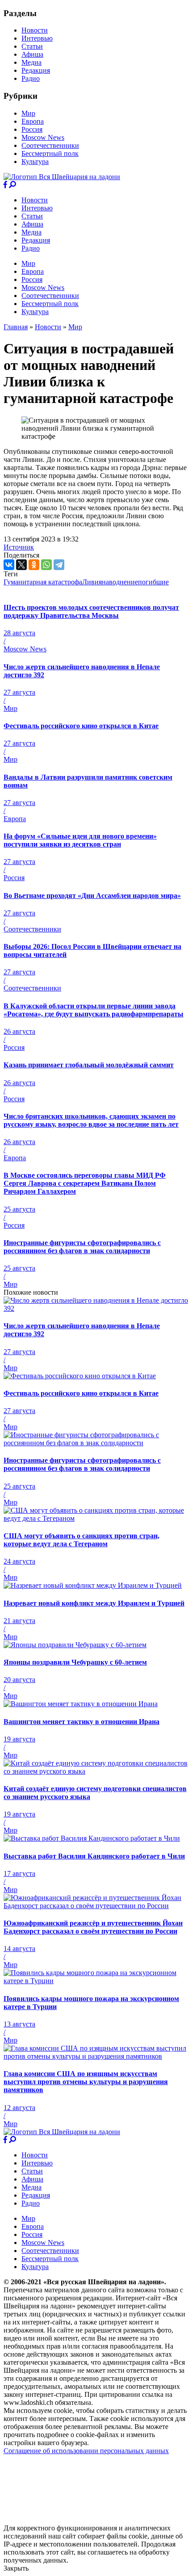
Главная (16, 327)
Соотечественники (50, 145)
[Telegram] (59, 565)
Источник (19, 547)
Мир (28, 113)
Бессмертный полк (50, 153)
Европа (33, 121)
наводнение (120, 582)
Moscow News (43, 137)
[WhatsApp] (46, 565)
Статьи (32, 46)
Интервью (37, 38)
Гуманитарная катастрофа (43, 582)
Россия (32, 129)
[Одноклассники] (34, 565)
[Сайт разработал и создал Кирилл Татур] (83, 2520)
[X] (21, 565)
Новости (35, 30)
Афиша (32, 54)
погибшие (153, 582)
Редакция (36, 70)
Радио (31, 78)
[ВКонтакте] (9, 565)
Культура (35, 162)
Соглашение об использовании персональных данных (86, 2451)
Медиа (31, 62)
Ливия (92, 582)
